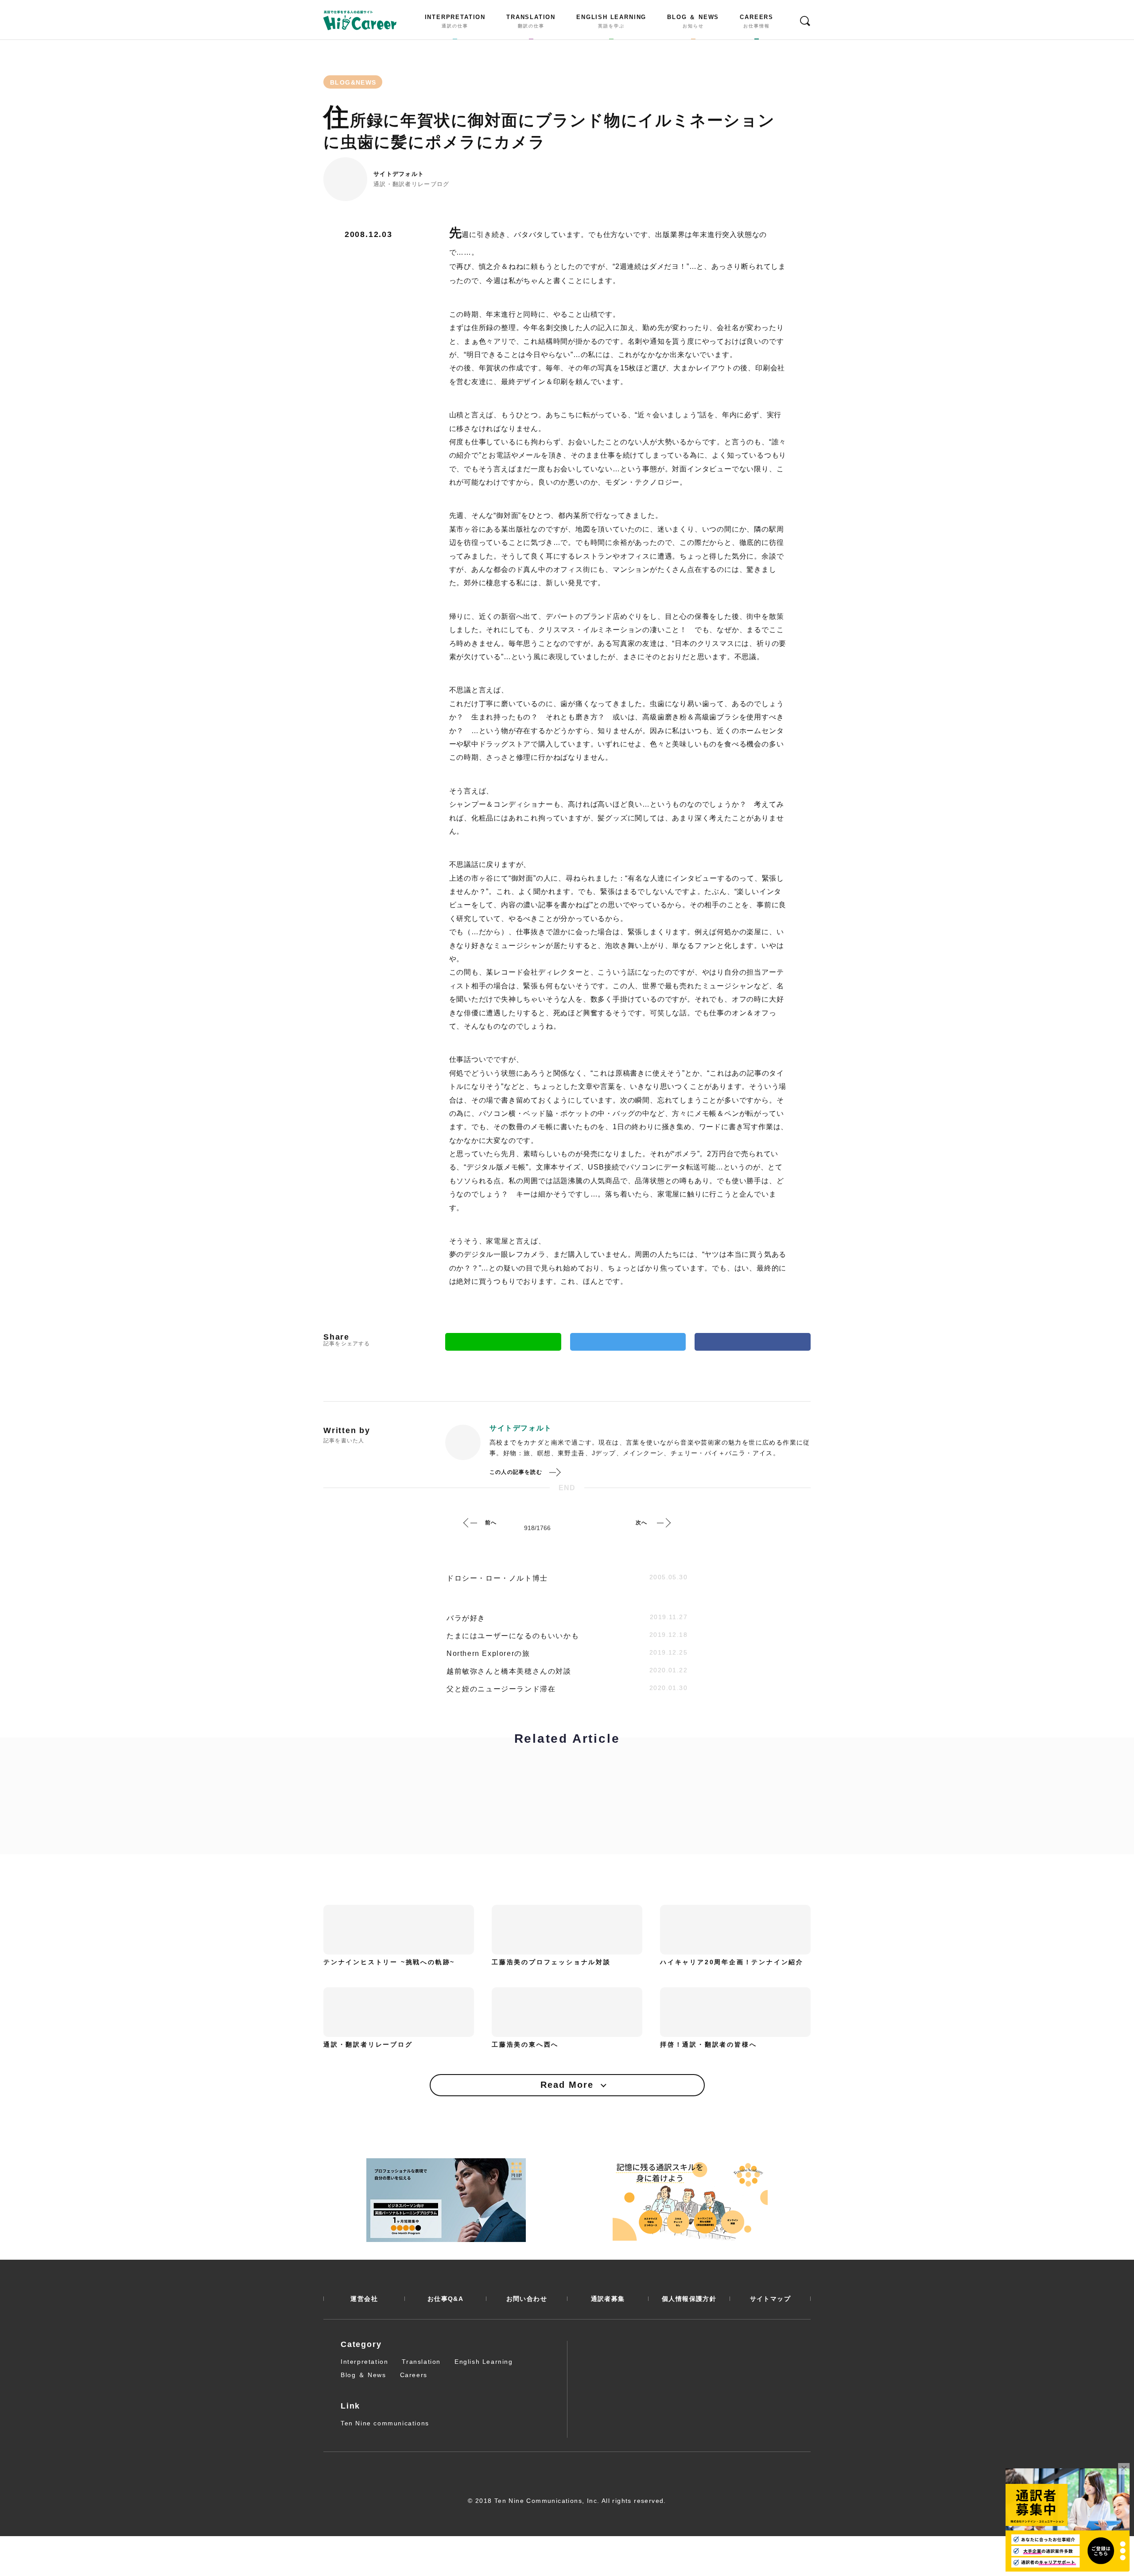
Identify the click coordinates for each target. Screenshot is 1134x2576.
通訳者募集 (608, 2299)
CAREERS (757, 21)
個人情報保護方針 (689, 2299)
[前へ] (470, 1523)
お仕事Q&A (445, 2299)
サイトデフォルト (399, 174)
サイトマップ (770, 2299)
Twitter (628, 1342)
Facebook (753, 1342)
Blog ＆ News (363, 2375)
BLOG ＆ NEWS (693, 21)
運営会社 (364, 2299)
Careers (414, 2375)
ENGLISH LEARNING (611, 21)
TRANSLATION (531, 21)
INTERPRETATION (455, 21)
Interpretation (364, 2362)
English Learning (484, 2362)
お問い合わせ (527, 2299)
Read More (567, 2085)
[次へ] (664, 1523)
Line (503, 1342)
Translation (421, 2362)
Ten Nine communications (385, 2423)
